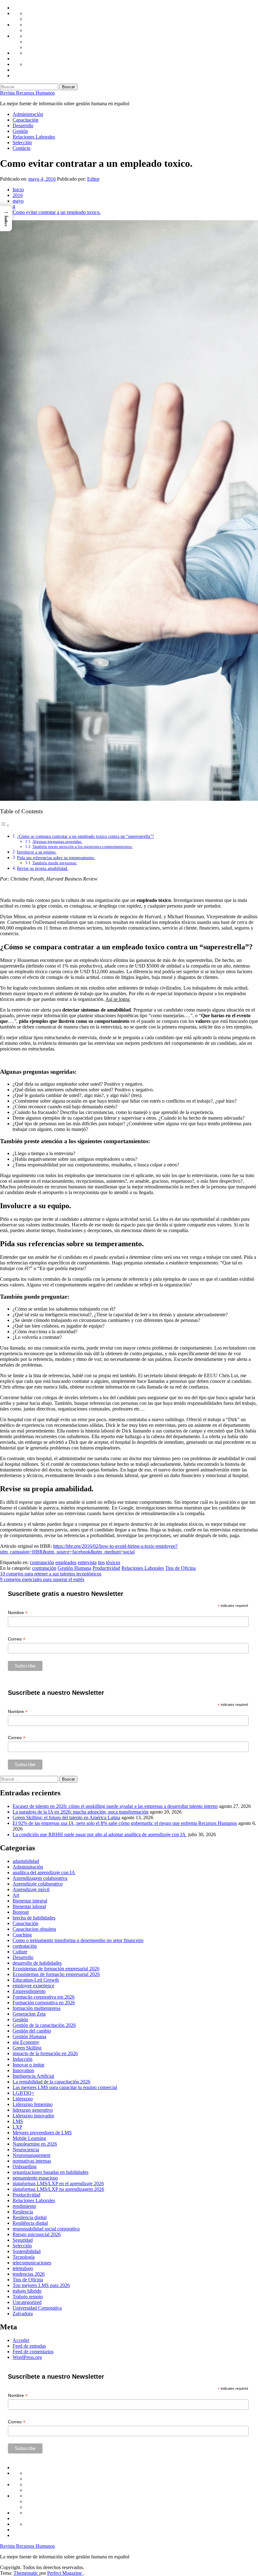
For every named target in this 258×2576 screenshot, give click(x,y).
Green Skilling (27, 2048)
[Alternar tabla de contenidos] (5, 825)
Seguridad (23, 2240)
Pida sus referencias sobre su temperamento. (56, 858)
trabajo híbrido (27, 2291)
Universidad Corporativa (37, 2308)
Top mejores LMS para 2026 (41, 2285)
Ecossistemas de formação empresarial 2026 (56, 1974)
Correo (17, 1639)
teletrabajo (23, 2268)
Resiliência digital (30, 2223)
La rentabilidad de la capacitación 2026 (51, 2082)
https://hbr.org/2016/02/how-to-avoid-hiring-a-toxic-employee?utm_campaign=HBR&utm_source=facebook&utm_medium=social (89, 1549)
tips (101, 1562)
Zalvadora (23, 2314)
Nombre (18, 1613)
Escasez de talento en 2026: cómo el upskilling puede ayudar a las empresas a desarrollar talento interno (115, 1806)
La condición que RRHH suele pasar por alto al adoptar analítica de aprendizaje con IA (100, 1834)
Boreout (21, 1912)
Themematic (26, 2573)
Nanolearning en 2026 (35, 2144)
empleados (66, 1562)
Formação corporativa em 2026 (44, 1997)
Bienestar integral (30, 1901)
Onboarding (25, 2167)
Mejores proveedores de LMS (42, 2133)
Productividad (106, 1568)
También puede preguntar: (55, 863)
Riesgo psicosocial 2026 (37, 2234)
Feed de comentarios (33, 2352)
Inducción (22, 2059)
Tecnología (24, 2257)
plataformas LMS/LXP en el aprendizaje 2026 (58, 2183)
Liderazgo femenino (33, 2104)
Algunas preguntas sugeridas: (57, 841)
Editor (93, 179)
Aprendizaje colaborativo (38, 1884)
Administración (28, 114)
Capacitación (25, 120)
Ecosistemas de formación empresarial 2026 (56, 1969)
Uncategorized (27, 2302)
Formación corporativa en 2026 (44, 2003)
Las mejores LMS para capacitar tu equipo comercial (65, 2087)
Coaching (22, 1935)
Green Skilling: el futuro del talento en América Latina (66, 1817)
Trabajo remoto (28, 2297)
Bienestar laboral (29, 1906)
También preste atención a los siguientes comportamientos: (83, 846)
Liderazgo (23, 2099)
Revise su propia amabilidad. (43, 868)
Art (16, 1895)
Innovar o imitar (28, 2065)
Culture (20, 1952)
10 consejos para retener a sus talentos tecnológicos (51, 1574)
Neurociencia (26, 2150)
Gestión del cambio (32, 2031)
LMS (18, 2121)
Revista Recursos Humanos (27, 93)
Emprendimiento (29, 1991)
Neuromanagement (31, 2155)
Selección (22, 142)
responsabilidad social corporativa (46, 2229)
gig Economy (26, 2042)
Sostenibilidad (27, 2251)
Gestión (20, 131)
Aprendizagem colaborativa (40, 1878)
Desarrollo (23, 126)
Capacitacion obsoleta (34, 1929)
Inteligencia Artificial (33, 2076)
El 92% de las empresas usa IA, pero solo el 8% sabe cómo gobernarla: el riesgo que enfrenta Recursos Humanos (125, 1823)
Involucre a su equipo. (37, 852)
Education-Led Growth (36, 1980)
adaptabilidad (26, 1861)
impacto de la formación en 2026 (45, 2053)
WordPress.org (27, 2357)
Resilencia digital (30, 2217)
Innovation (23, 2070)
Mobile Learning (29, 2138)
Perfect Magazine (65, 2573)
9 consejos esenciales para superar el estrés (42, 1579)
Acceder (21, 2340)
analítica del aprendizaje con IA (44, 1872)
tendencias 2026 (29, 2274)
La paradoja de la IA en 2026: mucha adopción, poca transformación (81, 1812)
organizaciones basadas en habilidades (50, 2172)
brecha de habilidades (34, 1918)
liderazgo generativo (33, 2110)
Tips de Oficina (180, 1568)
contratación (42, 1562)
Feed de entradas (29, 2346)
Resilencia (23, 2212)
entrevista (87, 1562)
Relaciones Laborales (34, 137)
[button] (6, 219)
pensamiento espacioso (35, 2178)
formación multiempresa (36, 2008)
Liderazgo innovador (33, 2116)
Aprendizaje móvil (31, 1889)
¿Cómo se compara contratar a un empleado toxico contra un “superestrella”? (85, 836)
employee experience (34, 1986)
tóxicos (113, 1562)
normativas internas (32, 2161)
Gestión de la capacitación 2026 (44, 2025)
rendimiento (24, 2206)
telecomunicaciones (32, 2263)
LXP (17, 2127)
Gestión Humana (74, 1568)
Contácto (22, 148)
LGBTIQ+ (23, 2093)
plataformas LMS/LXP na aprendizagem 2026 (58, 2189)
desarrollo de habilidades (37, 1963)
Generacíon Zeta (29, 2014)
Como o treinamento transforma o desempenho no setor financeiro (78, 1940)
